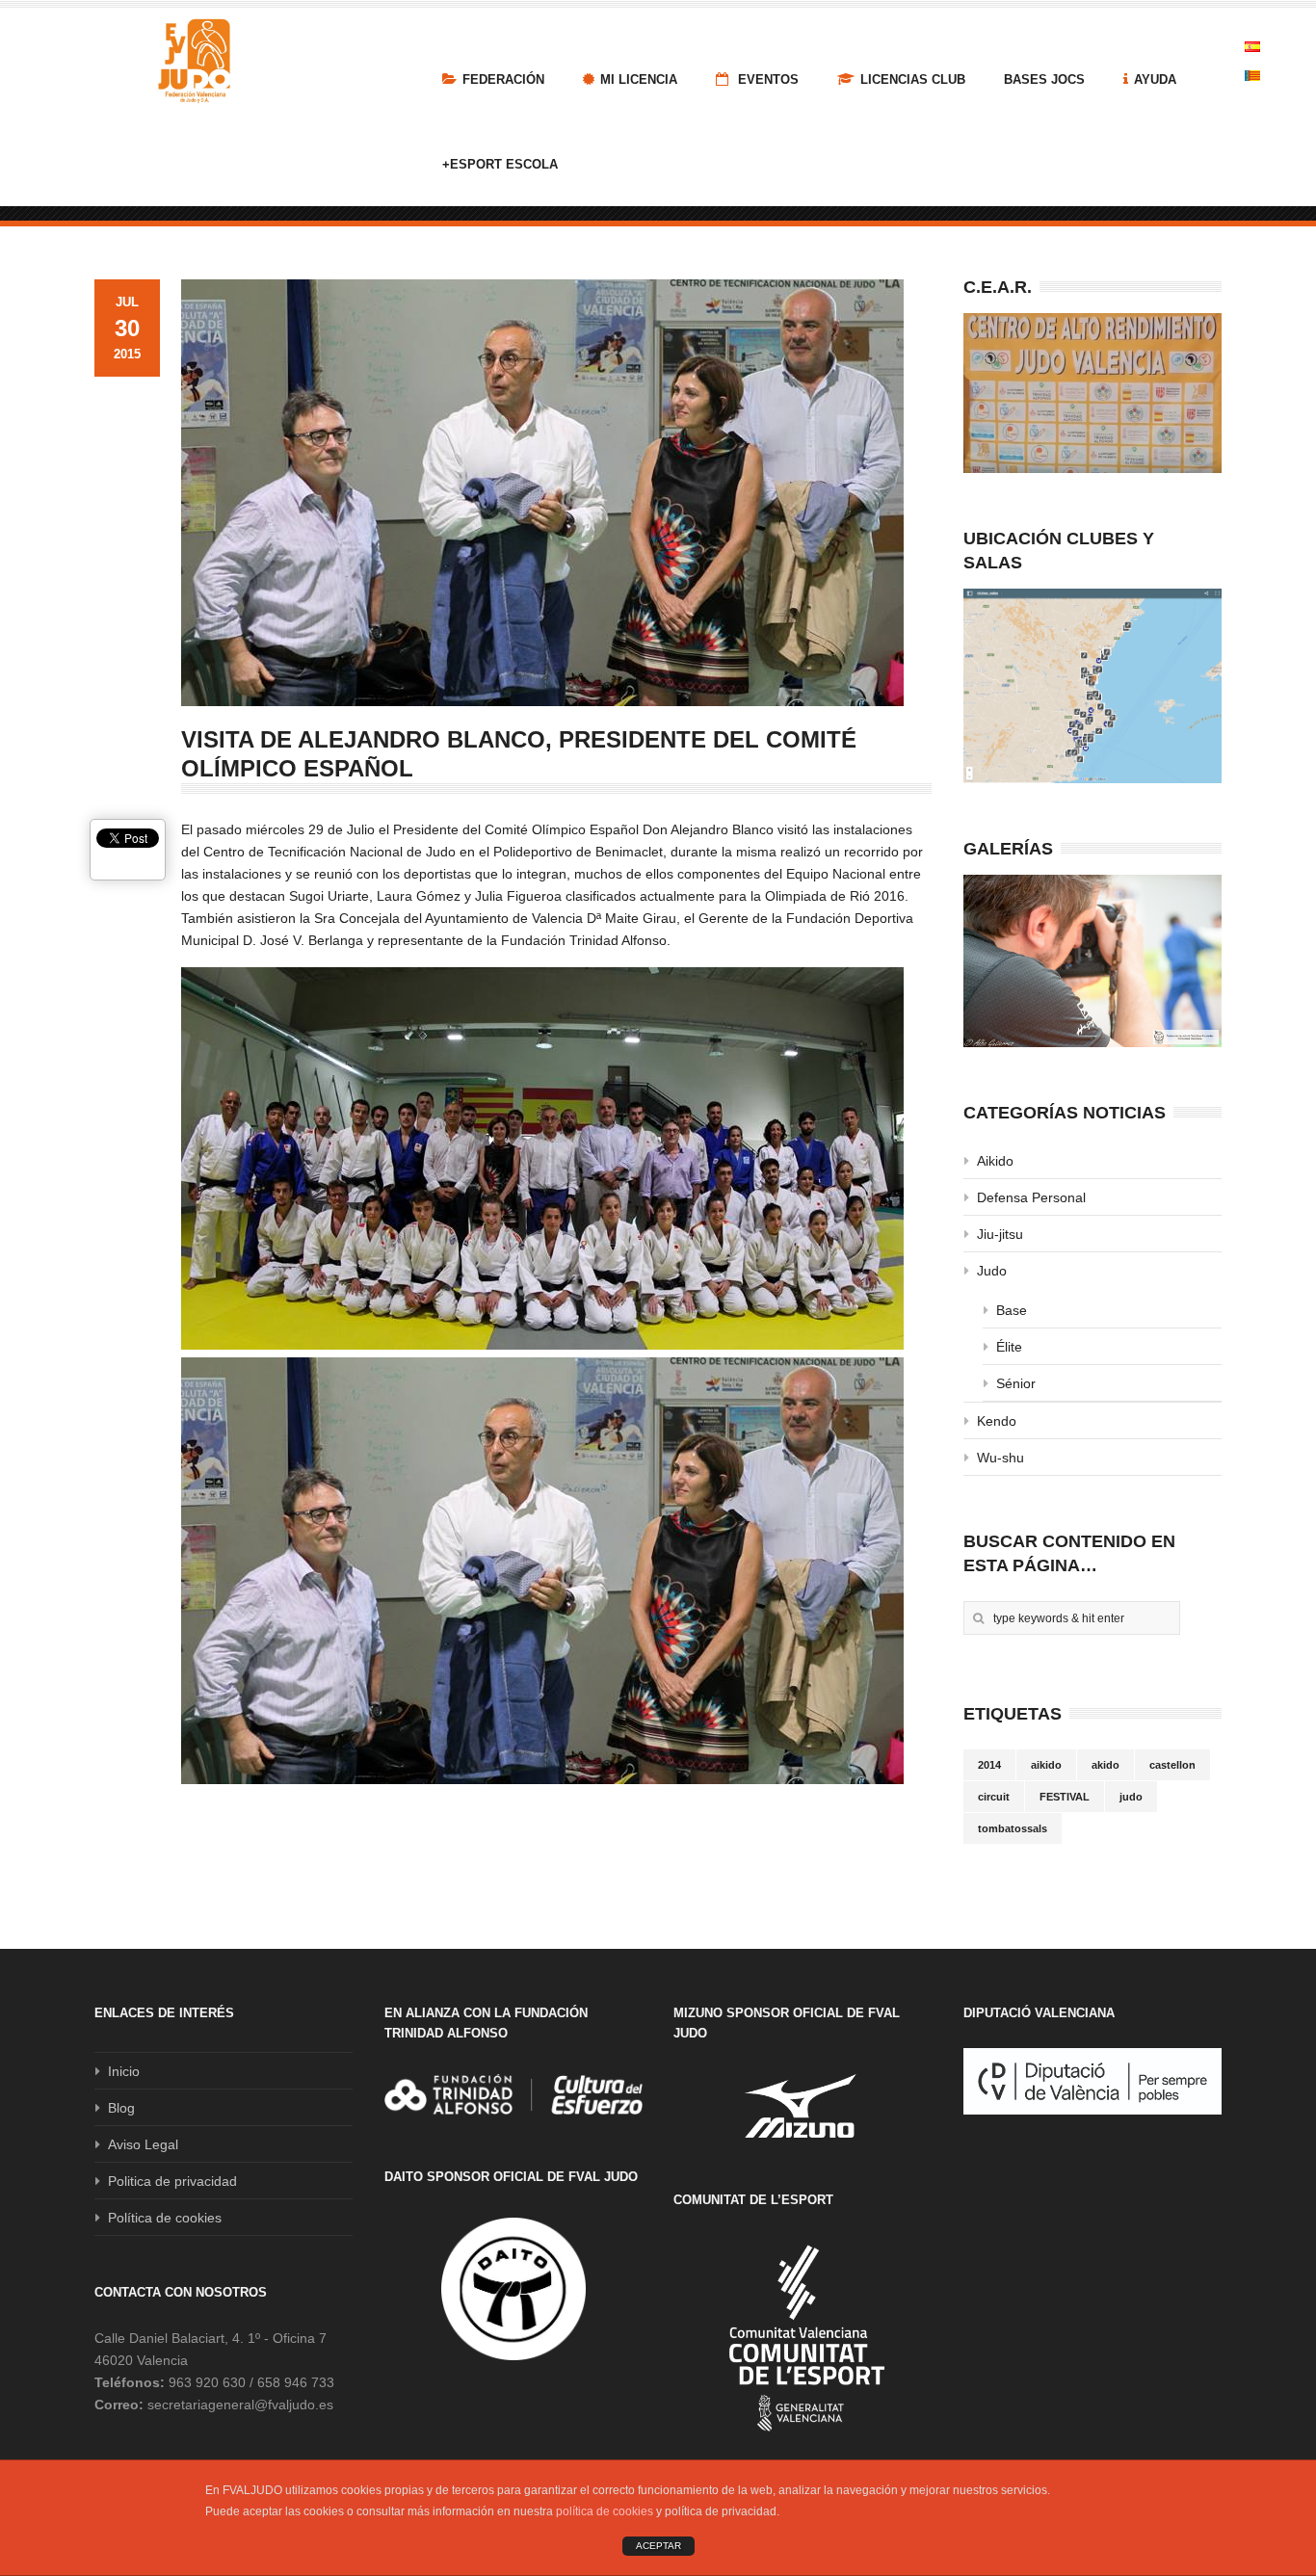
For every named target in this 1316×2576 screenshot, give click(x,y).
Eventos (766, 79)
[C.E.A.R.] (1092, 393)
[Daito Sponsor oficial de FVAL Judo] (513, 2289)
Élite (1009, 1347)
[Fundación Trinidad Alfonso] (513, 2094)
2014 (989, 1765)
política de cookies (605, 2511)
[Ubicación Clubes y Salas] (1092, 686)
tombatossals (1013, 1828)
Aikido (995, 1161)
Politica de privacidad (172, 2181)
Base (1012, 1310)
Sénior (1016, 1383)
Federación (503, 79)
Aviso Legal (143, 2144)
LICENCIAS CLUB (913, 79)
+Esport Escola (500, 164)
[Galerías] (1092, 961)
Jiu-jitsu (1000, 1234)
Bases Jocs (1044, 79)
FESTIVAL (1065, 1797)
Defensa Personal (1031, 1197)
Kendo (997, 1421)
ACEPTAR (658, 2546)
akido (1105, 1765)
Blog (121, 2108)
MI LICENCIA (639, 79)
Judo (992, 1271)
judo (1131, 1797)
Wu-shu (1000, 1458)
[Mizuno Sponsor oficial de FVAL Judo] (803, 2105)
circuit (994, 1797)
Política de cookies (165, 2218)
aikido (1046, 1765)
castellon (1172, 1765)
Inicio (124, 2071)
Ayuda (1155, 79)
